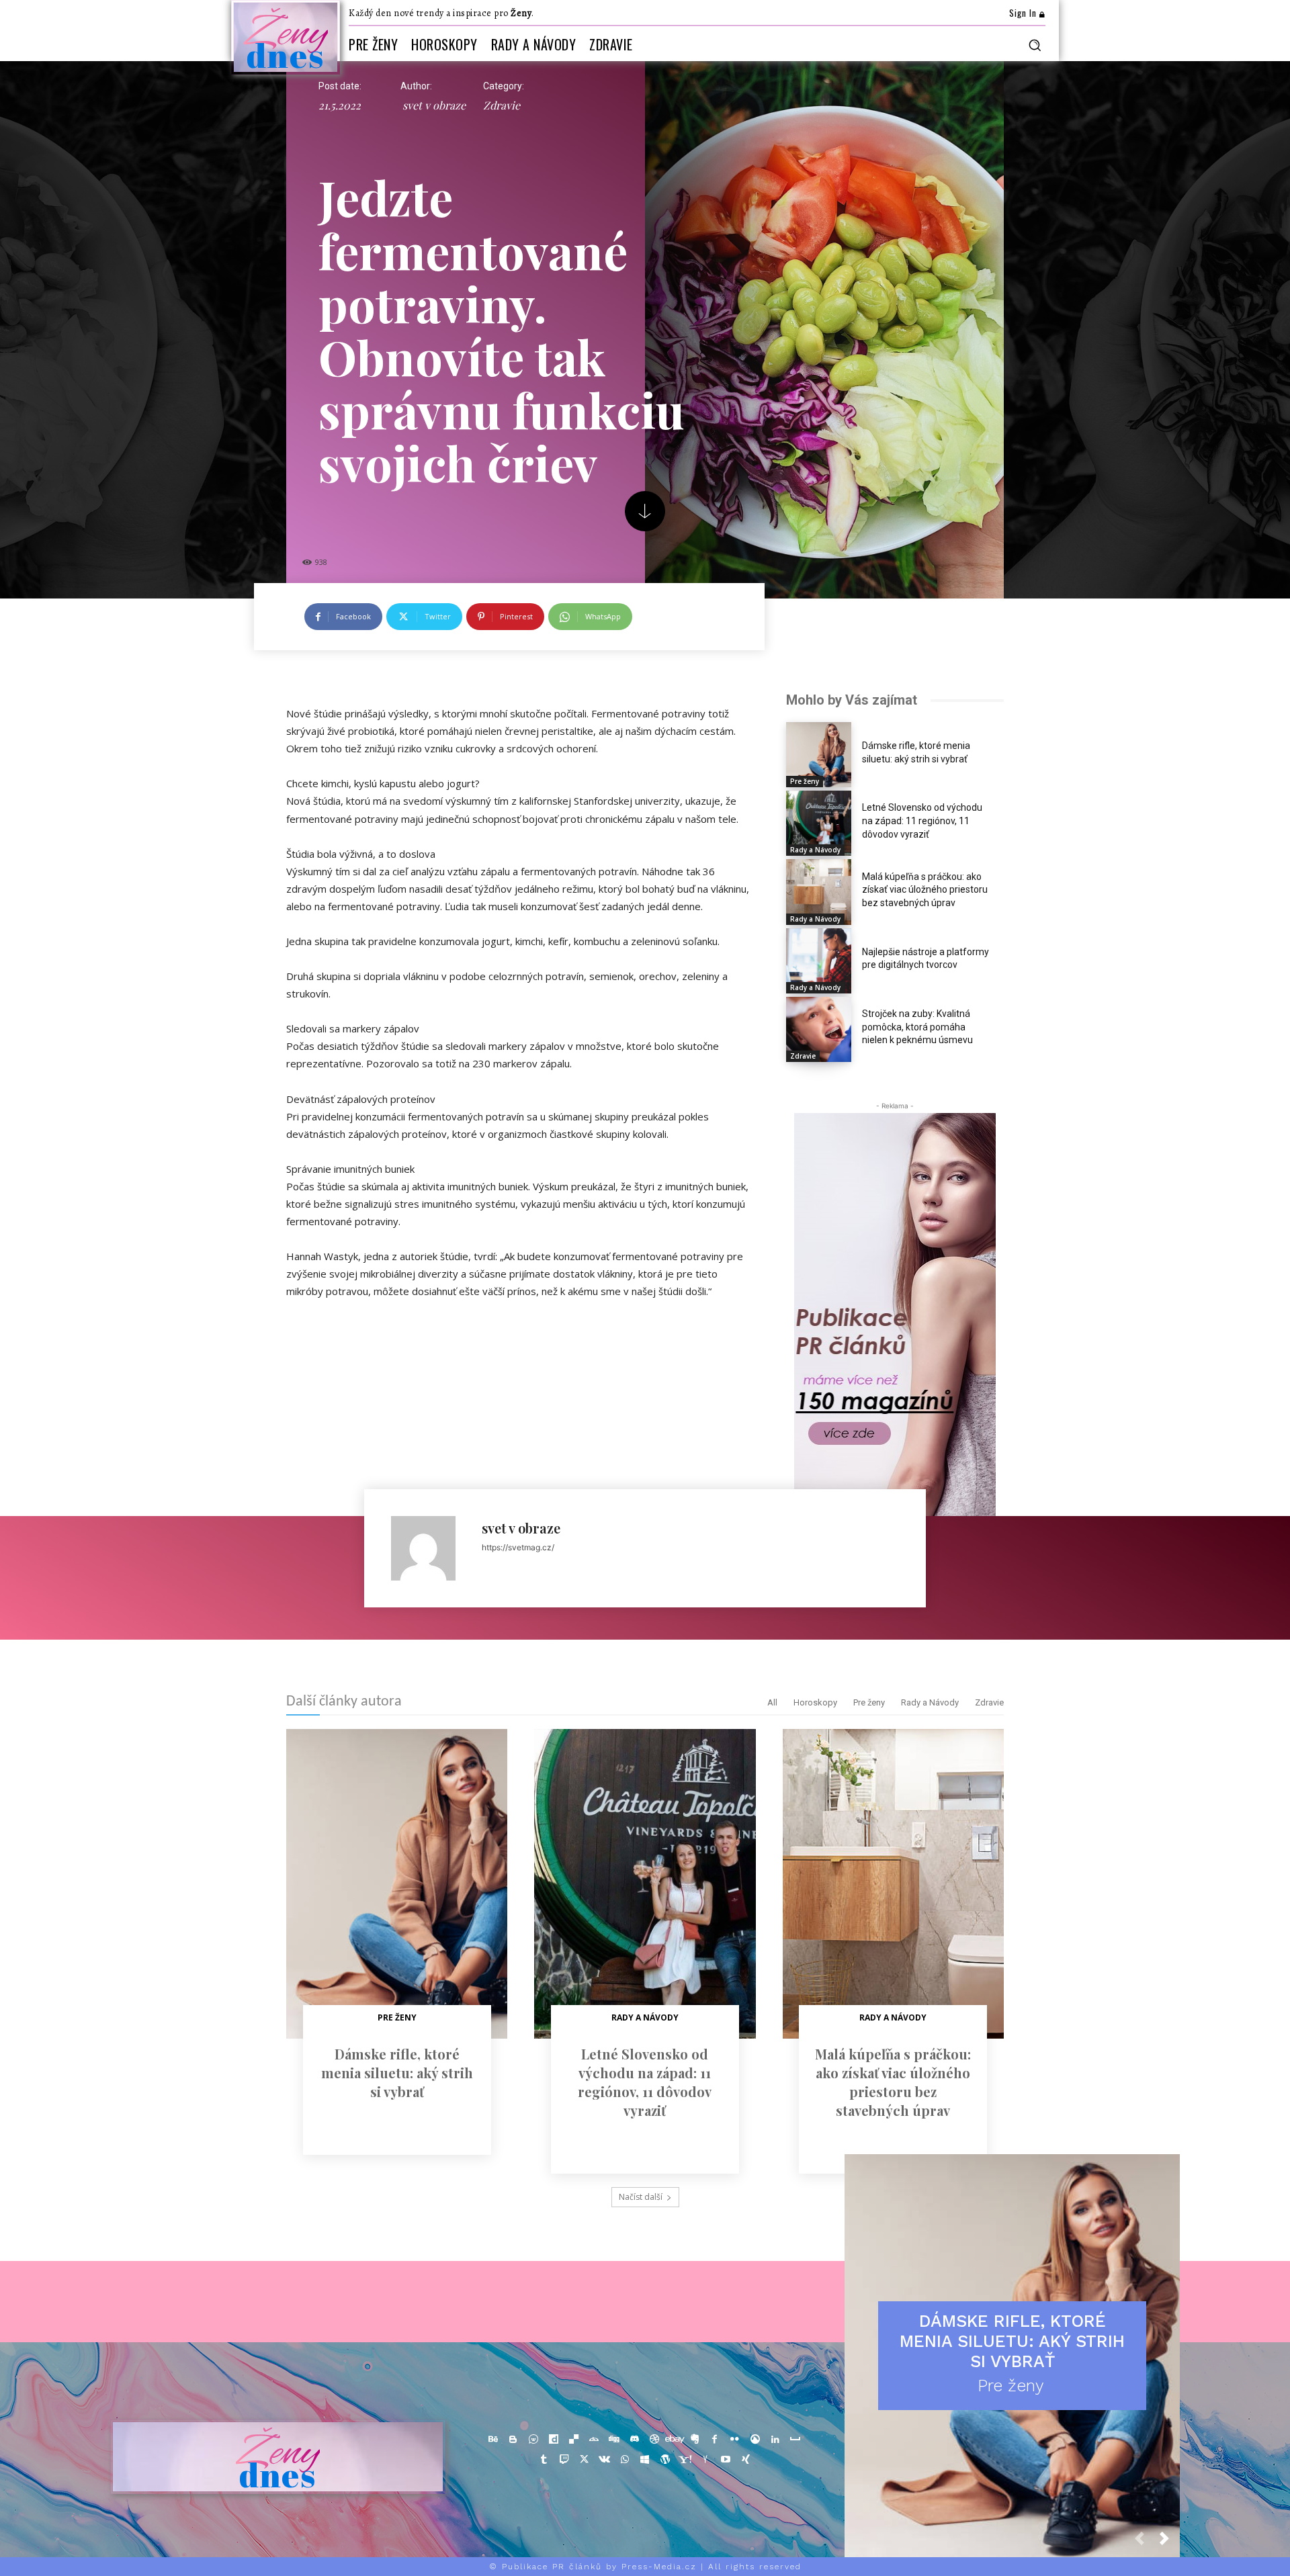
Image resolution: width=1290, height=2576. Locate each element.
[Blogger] (513, 2440)
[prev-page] (1145, 2542)
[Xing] (746, 2460)
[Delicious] (574, 2440)
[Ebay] (675, 2440)
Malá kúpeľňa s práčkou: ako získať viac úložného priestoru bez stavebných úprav (925, 890)
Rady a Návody (815, 850)
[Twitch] (564, 2460)
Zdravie (502, 105)
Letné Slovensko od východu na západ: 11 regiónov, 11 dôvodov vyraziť (922, 820)
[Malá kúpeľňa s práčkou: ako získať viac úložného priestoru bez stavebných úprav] (819, 892)
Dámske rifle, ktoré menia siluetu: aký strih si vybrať (397, 2073)
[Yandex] (705, 2460)
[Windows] (645, 2460)
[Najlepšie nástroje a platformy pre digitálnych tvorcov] (819, 961)
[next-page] (1170, 2542)
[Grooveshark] (755, 2440)
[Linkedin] (775, 2440)
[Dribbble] (654, 2440)
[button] (1035, 45)
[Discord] (634, 2440)
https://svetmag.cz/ (518, 1547)
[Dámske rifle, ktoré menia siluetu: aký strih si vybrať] (819, 755)
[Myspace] (795, 2440)
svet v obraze (434, 105)
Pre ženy (805, 781)
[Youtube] (726, 2460)
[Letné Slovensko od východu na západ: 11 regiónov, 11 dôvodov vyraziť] (819, 823)
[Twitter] (585, 2460)
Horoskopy (815, 1702)
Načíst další (641, 2197)
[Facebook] (715, 2440)
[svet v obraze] (430, 1548)
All (772, 1702)
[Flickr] (735, 2440)
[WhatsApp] (625, 2460)
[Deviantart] (594, 2440)
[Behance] (493, 2440)
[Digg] (614, 2440)
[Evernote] (695, 2440)
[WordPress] (665, 2460)
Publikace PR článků (552, 2567)
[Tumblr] (544, 2460)
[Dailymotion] (554, 2440)
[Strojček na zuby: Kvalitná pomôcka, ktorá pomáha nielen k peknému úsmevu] (819, 1029)
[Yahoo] (685, 2460)
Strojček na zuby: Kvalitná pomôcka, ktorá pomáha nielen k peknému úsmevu (917, 1027)
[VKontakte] (605, 2460)
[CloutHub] (533, 2440)
